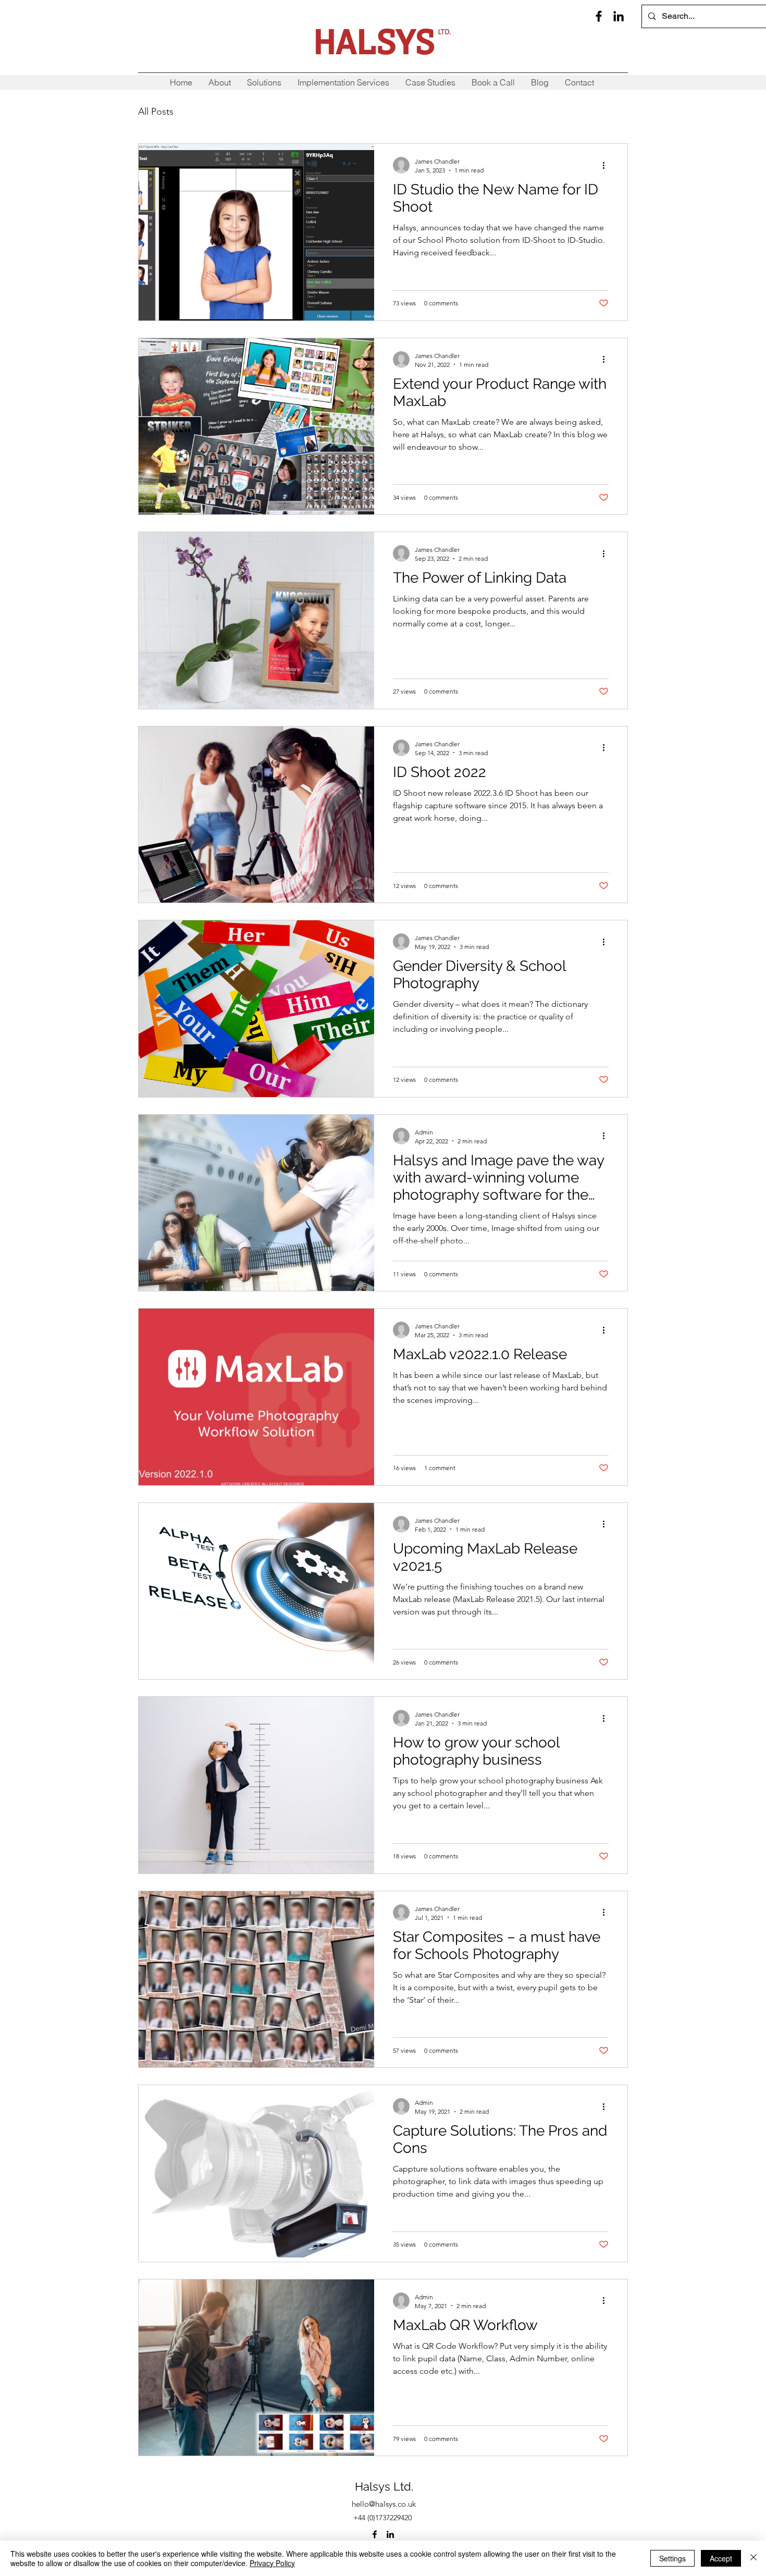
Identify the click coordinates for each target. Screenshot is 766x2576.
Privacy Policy (272, 2563)
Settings (672, 2558)
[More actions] (607, 165)
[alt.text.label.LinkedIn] (619, 16)
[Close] (753, 2558)
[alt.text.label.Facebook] (599, 16)
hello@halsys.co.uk (384, 2504)
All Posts (156, 112)
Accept (721, 2558)
